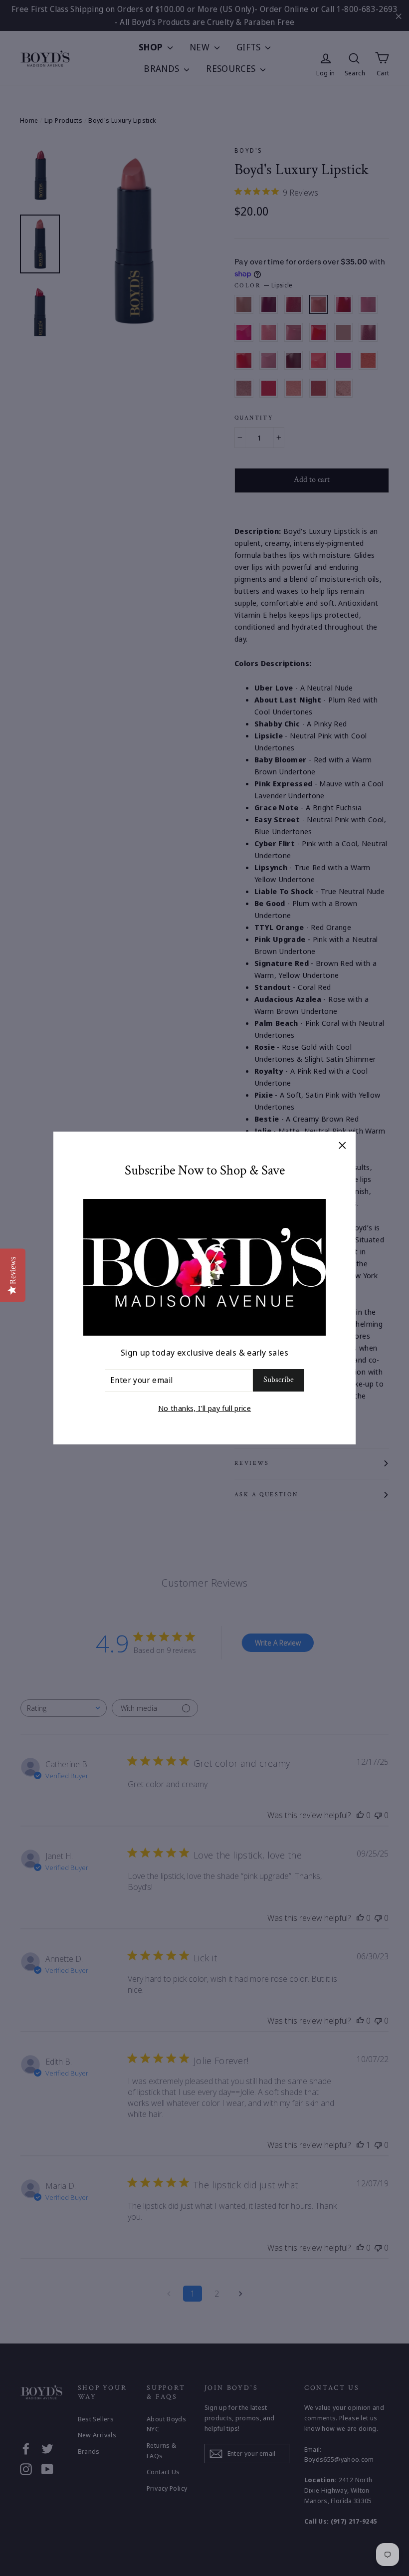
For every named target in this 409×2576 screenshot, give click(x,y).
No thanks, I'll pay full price (204, 1408)
